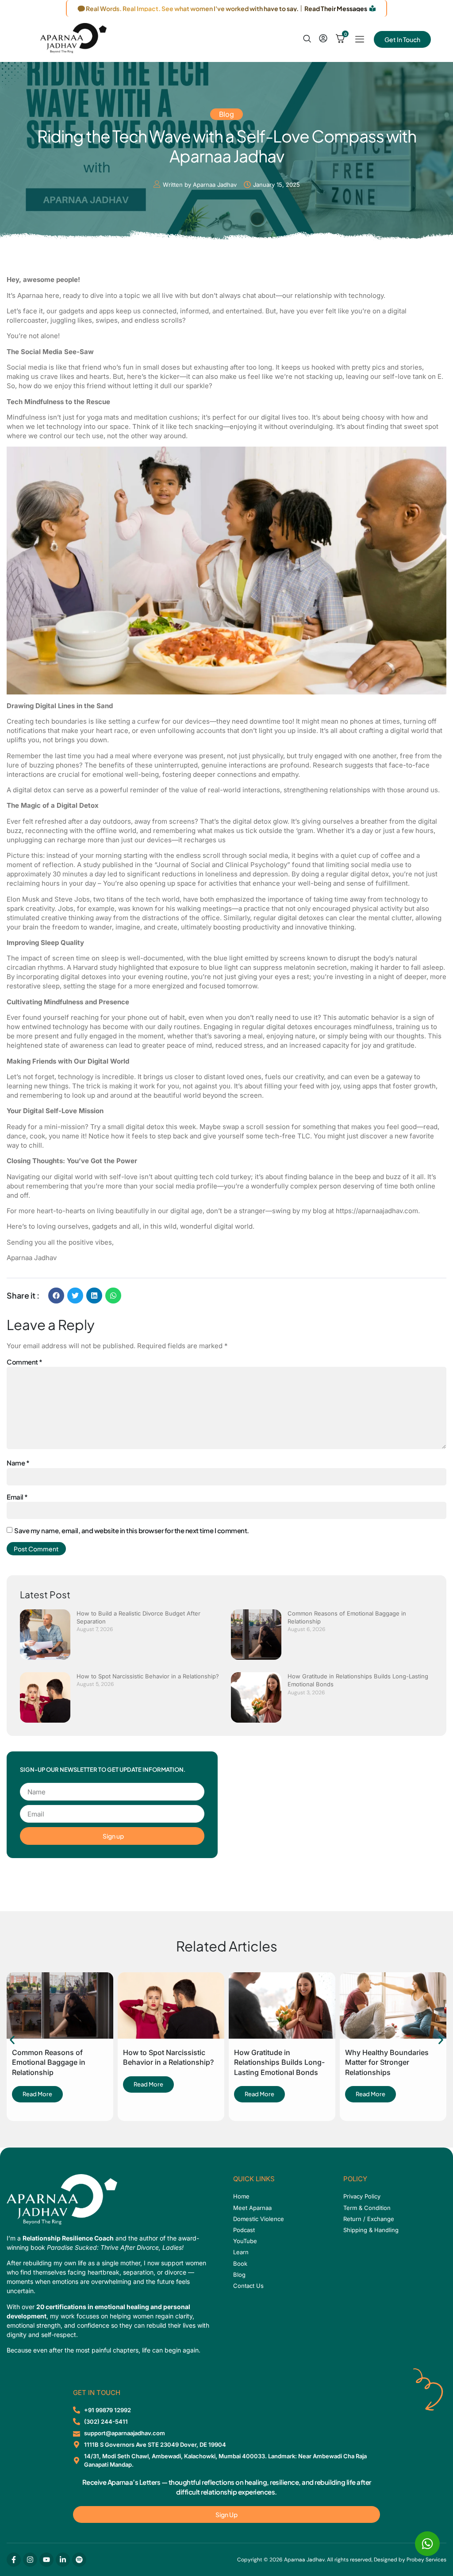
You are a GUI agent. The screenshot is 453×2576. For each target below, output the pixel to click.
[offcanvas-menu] (360, 40)
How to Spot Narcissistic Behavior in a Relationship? (148, 1676)
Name (18, 1463)
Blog (226, 114)
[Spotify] (79, 2560)
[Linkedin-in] (63, 2560)
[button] (56, 1296)
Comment (25, 1362)
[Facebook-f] (14, 2560)
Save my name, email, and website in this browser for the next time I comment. (132, 1530)
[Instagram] (30, 2560)
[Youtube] (46, 2560)
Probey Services (426, 2560)
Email (17, 1497)
